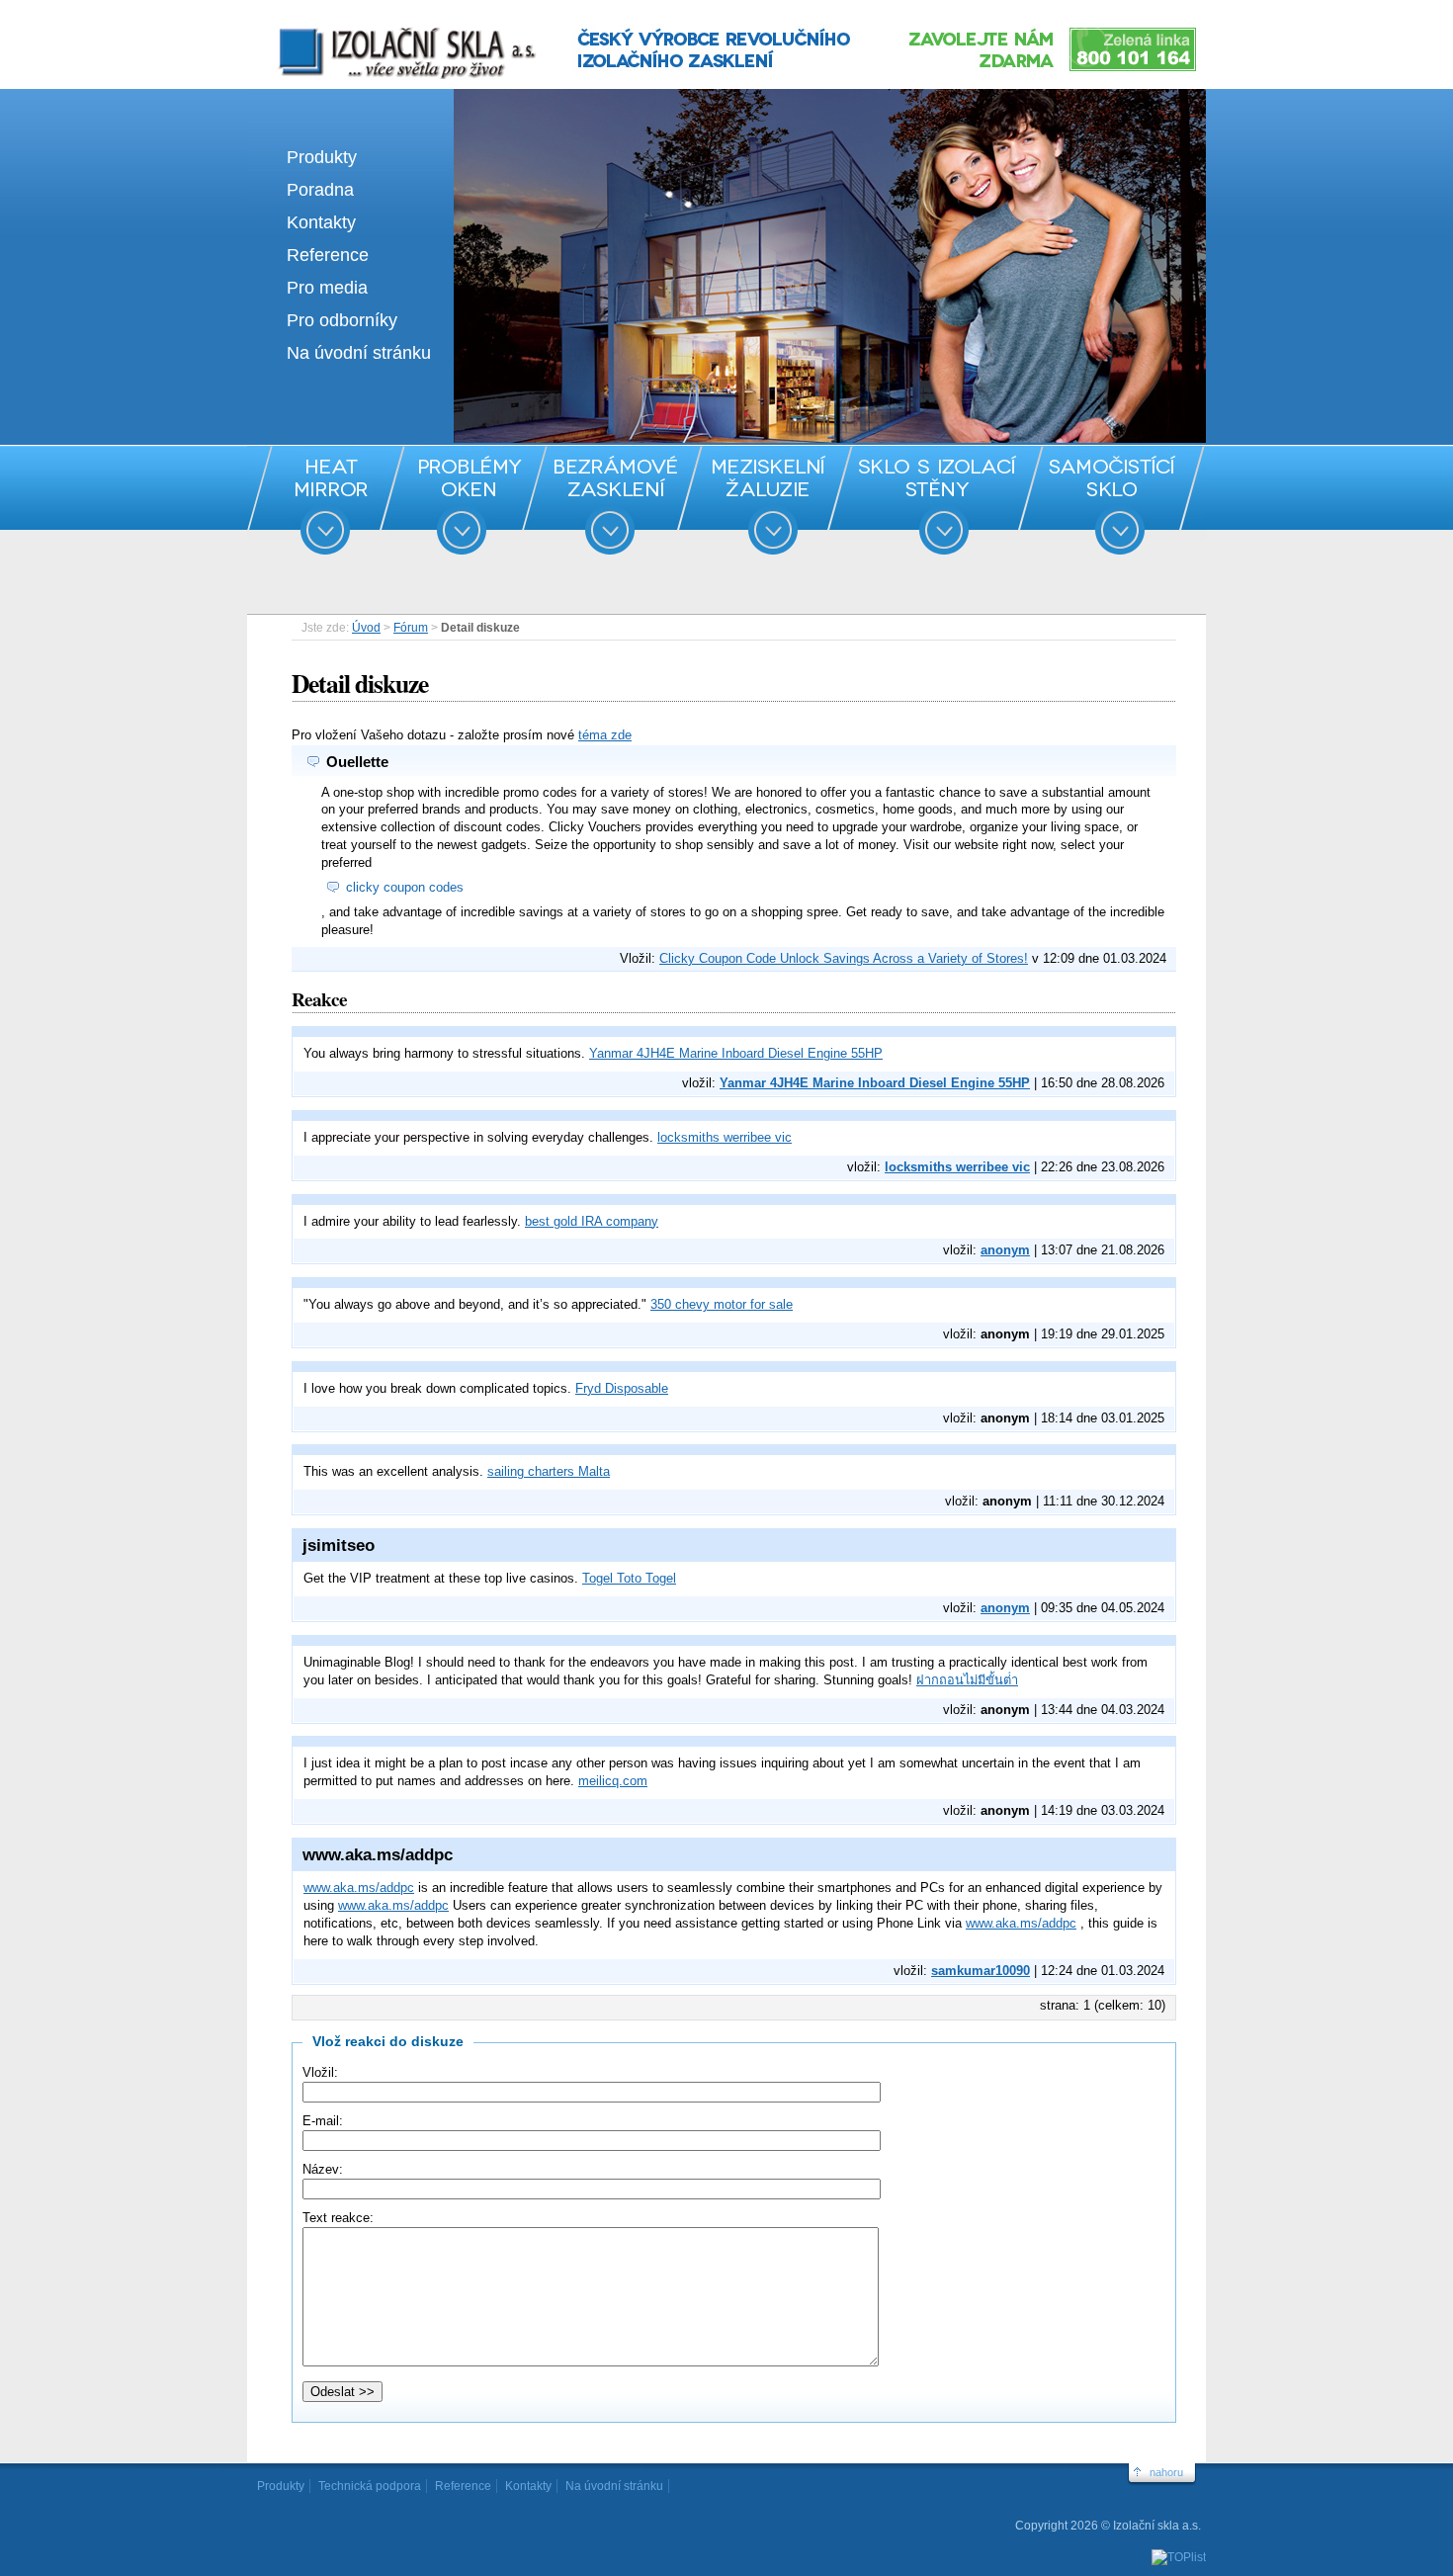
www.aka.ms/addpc (359, 1888)
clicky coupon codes (405, 887)
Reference (328, 255)
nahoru (1166, 2472)
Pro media (327, 288)
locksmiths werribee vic (725, 1137)
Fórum (411, 628)
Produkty (322, 157)
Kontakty (321, 222)
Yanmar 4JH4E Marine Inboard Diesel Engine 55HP (736, 1053)
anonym (1005, 1250)
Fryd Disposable (622, 1388)
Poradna (320, 190)
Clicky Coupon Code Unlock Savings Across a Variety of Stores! (844, 958)
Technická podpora (370, 2486)
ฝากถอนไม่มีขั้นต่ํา (967, 1680)
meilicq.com (613, 1781)
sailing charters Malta (549, 1471)
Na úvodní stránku (359, 353)
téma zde (605, 735)
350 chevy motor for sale (722, 1304)
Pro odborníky (342, 320)
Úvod (366, 628)
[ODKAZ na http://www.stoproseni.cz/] (726, 438)
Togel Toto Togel (629, 1578)
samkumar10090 (981, 1971)
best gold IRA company (592, 1221)
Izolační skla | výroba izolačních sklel (380, 28)
